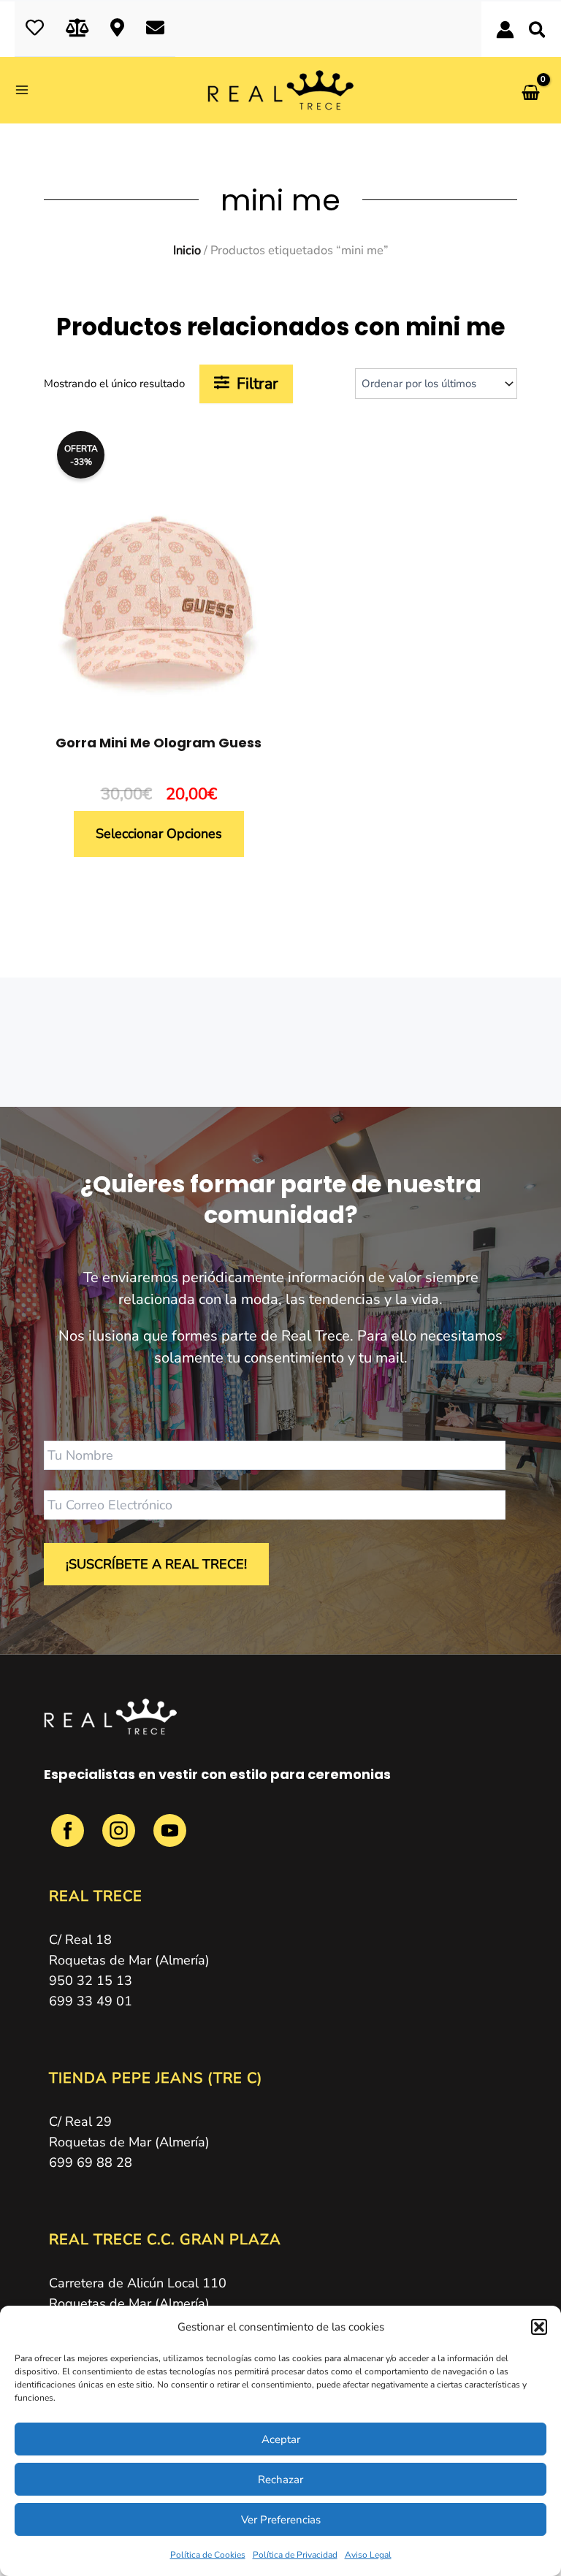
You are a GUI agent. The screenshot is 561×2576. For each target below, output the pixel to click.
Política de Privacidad (295, 2555)
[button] (539, 2327)
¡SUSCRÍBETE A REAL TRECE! (156, 1564)
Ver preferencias (281, 2520)
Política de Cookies (208, 2555)
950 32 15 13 (91, 1981)
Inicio (187, 250)
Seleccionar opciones (159, 834)
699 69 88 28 (91, 2162)
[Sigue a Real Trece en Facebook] (69, 1839)
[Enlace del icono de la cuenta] (505, 30)
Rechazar (280, 2480)
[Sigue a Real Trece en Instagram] (121, 1839)
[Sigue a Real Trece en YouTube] (170, 1839)
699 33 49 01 (91, 2001)
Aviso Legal (368, 2555)
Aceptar (281, 2439)
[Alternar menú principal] (27, 90)
